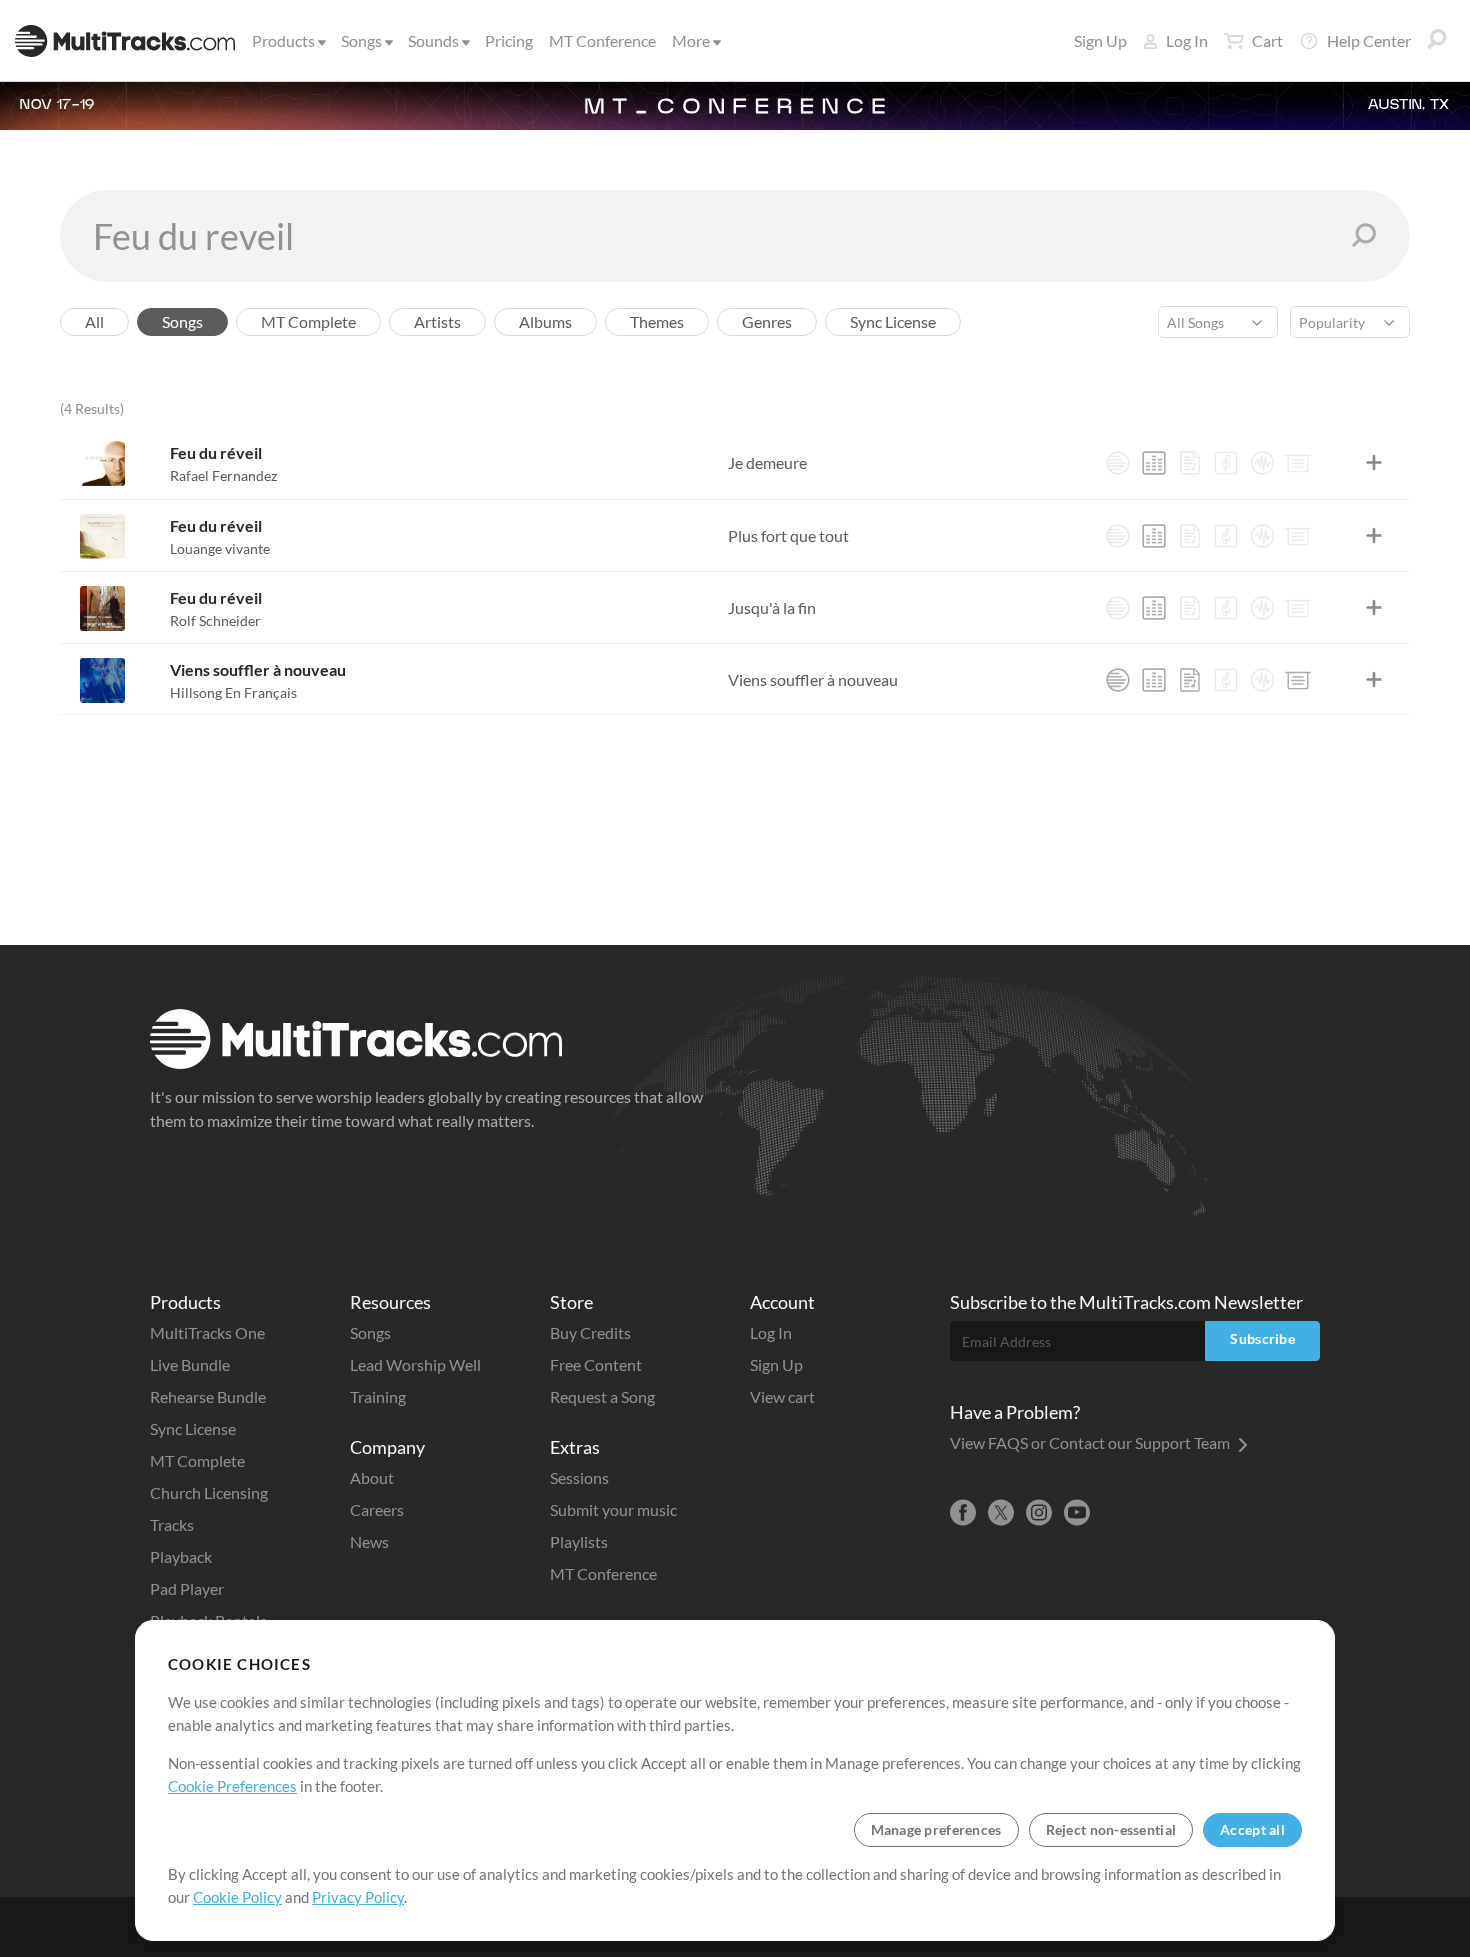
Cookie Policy (237, 1897)
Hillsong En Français (233, 692)
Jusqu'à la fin (772, 607)
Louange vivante (220, 548)
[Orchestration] (1226, 463)
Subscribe (1262, 1338)
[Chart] (1190, 463)
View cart (782, 1396)
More (691, 40)
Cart (1267, 40)
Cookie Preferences (232, 1786)
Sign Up (1100, 40)
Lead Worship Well (415, 1364)
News (369, 1541)
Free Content (596, 1364)
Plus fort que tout (788, 535)
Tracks (172, 1524)
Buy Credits (590, 1332)
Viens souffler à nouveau (258, 669)
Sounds (433, 40)
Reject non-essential (1111, 1829)
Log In (1187, 40)
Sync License (193, 1428)
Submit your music (613, 1509)
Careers (377, 1509)
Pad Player (187, 1588)
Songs (361, 40)
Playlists (579, 1541)
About (372, 1477)
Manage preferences (936, 1829)
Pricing (509, 40)
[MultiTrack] (1118, 463)
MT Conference (602, 40)
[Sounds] (1262, 463)
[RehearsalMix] (1154, 463)
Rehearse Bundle (208, 1396)
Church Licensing (209, 1492)
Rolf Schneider (215, 620)
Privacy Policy (358, 1897)
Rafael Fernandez (223, 475)
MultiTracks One (207, 1332)
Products (283, 40)
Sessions (579, 1477)
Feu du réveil (216, 452)
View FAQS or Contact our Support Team (1091, 1442)
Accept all (1252, 1829)
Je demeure (767, 462)
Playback (181, 1556)
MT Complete (197, 1460)
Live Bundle (190, 1364)
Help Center (1369, 40)
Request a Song (602, 1396)
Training (378, 1396)
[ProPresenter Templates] (1298, 463)
